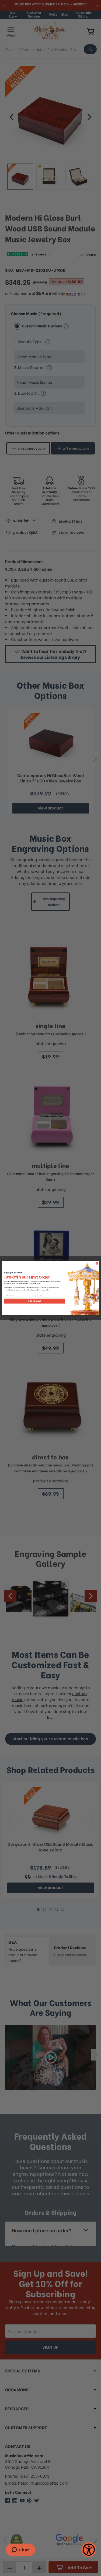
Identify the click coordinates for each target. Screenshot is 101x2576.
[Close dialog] (97, 1263)
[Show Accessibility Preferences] (89, 2550)
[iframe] (20, 2550)
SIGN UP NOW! (34, 1301)
